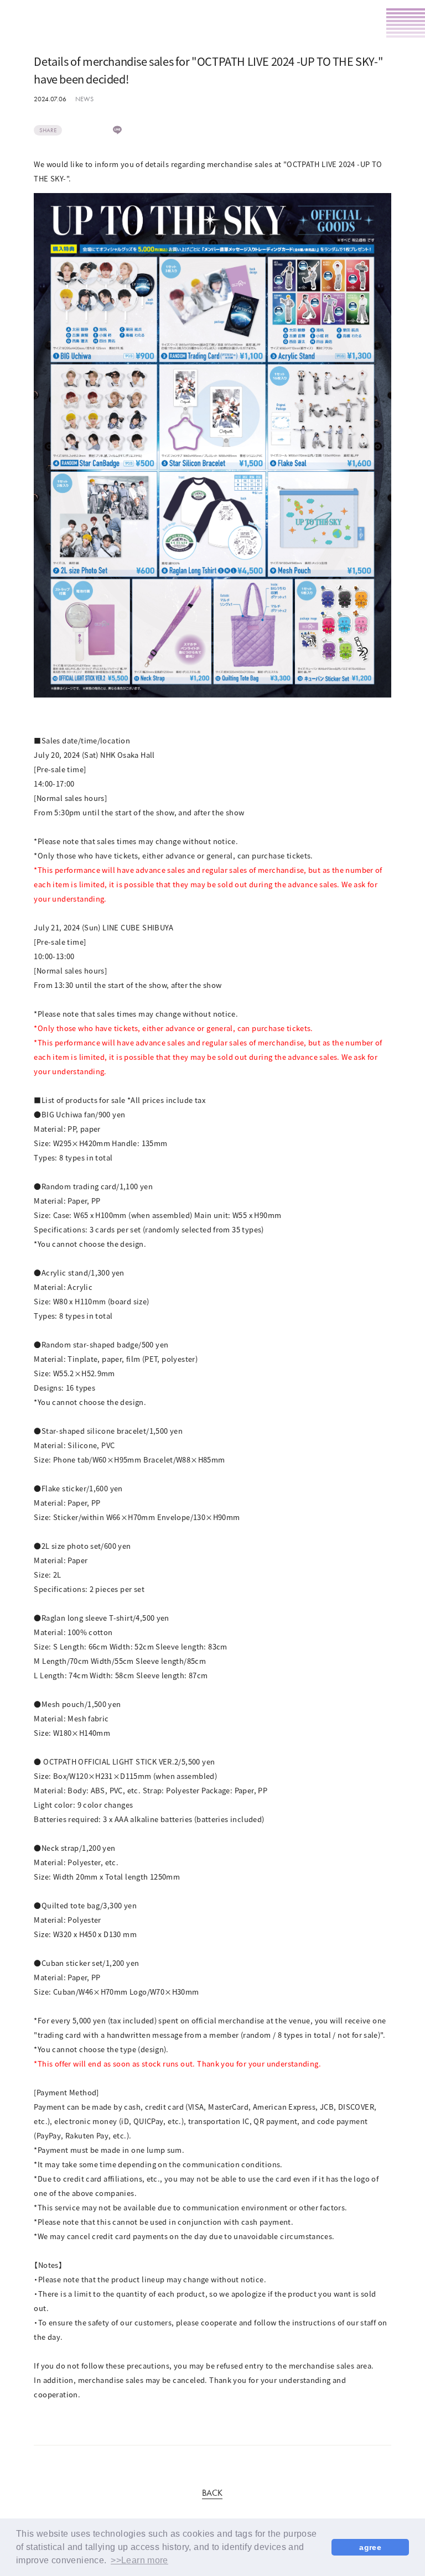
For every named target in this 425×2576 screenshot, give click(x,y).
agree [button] (370, 2547)
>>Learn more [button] (139, 2560)
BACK (212, 2494)
